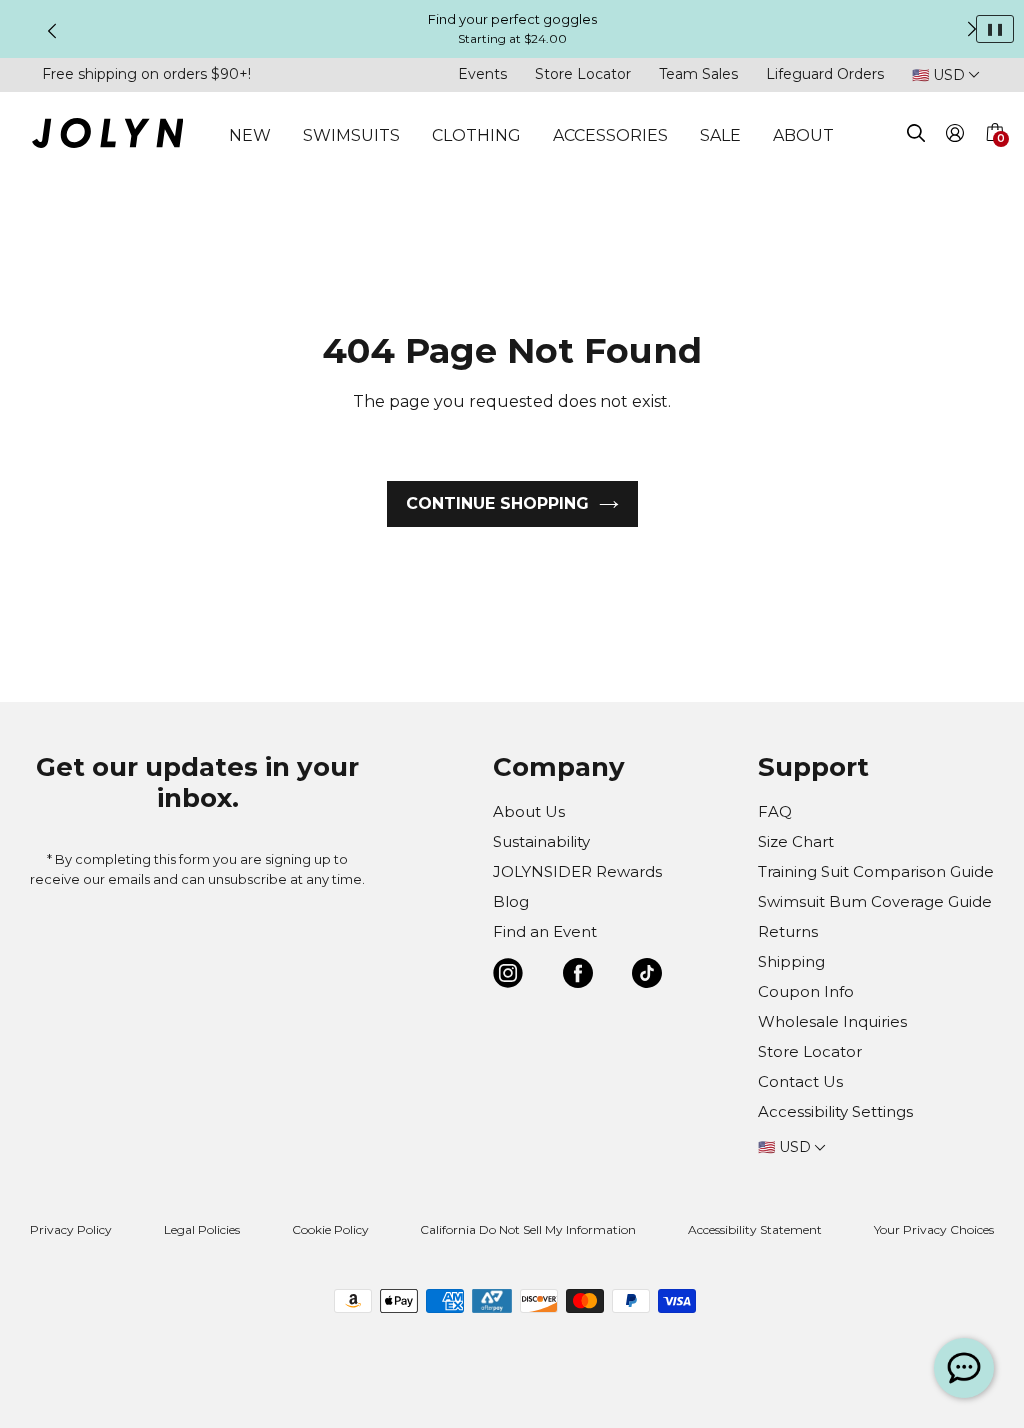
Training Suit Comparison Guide (876, 871)
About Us (529, 811)
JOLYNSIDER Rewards (577, 871)
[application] (964, 1368)
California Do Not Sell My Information (528, 1229)
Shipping (791, 961)
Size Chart (796, 841)
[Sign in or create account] (955, 136)
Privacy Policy (71, 1229)
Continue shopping (497, 503)
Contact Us (800, 1081)
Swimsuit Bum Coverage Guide (875, 901)
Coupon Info (806, 991)
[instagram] (508, 976)
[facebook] (578, 976)
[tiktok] (647, 976)
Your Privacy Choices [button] (934, 1229)
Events (482, 74)
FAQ (775, 811)
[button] (994, 156)
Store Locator (583, 74)
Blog (511, 901)
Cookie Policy (330, 1229)
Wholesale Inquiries (832, 1021)
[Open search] (916, 136)
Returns (788, 931)
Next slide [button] (972, 29)
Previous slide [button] (52, 31)
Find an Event (545, 931)
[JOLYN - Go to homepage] (107, 136)
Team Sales (698, 74)
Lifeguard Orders (825, 74)
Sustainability (541, 841)
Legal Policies (202, 1229)
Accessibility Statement (755, 1229)
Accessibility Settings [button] (835, 1111)
